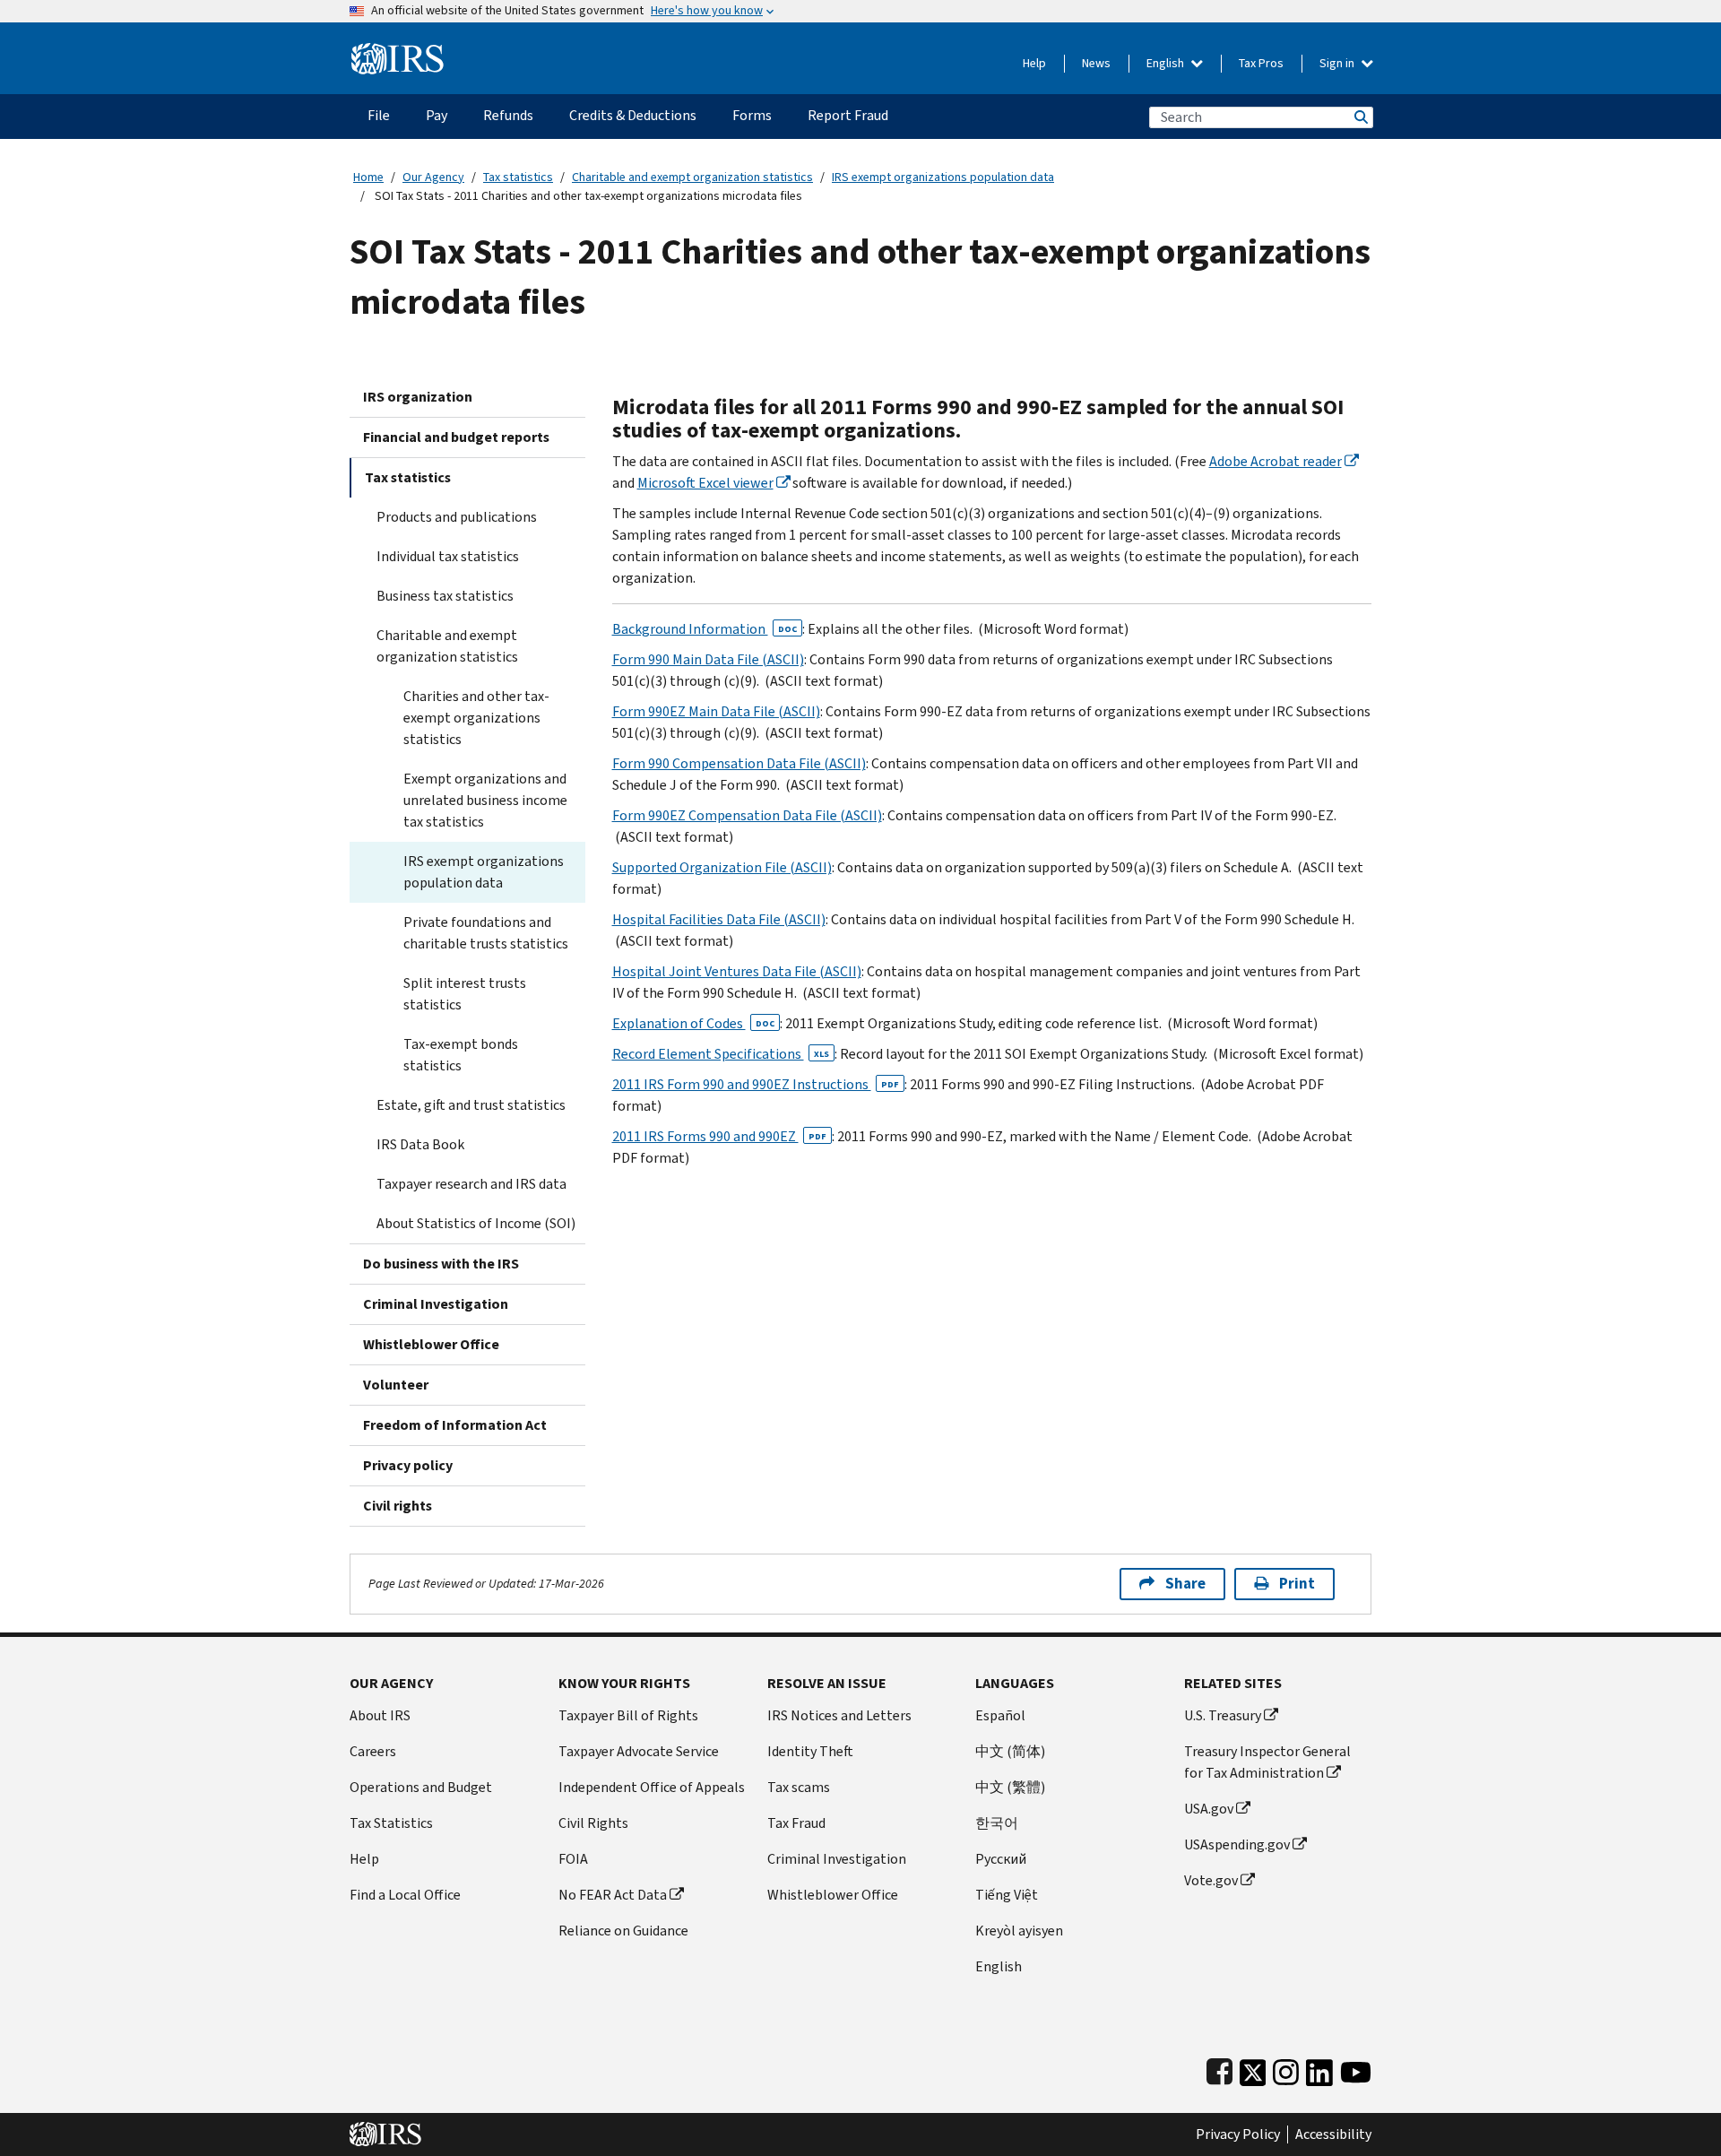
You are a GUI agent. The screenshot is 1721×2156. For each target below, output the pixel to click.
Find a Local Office (405, 1895)
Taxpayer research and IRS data (471, 1184)
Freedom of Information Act (455, 1425)
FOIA (573, 1859)
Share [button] (1185, 1584)
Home (368, 177)
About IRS (380, 1715)
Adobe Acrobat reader (1276, 461)
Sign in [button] (1338, 63)
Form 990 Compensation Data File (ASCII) (739, 763)
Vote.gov (1211, 1880)
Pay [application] (437, 115)
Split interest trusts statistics (465, 994)
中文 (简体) (1010, 1751)
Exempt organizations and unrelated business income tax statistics (485, 800)
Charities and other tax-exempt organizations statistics (476, 718)
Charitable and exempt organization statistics (692, 177)
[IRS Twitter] (1253, 2069)
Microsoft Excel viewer (705, 483)
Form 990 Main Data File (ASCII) (708, 659)
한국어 (997, 1823)
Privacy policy (408, 1465)
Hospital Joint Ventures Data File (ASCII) (737, 971)
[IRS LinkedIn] (1319, 2069)
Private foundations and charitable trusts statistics (486, 933)
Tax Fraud (796, 1823)
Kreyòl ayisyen (1019, 1931)
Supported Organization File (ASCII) (722, 867)
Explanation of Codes (693, 1023)
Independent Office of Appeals (652, 1787)
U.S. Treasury (1223, 1715)
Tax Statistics (391, 1823)
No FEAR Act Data (613, 1895)
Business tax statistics (445, 596)
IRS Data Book (420, 1144)
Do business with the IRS (441, 1264)
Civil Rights (593, 1823)
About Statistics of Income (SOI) (476, 1223)
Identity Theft (810, 1751)
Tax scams (799, 1787)
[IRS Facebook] (1219, 2069)
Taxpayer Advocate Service (639, 1751)
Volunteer (396, 1385)
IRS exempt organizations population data (943, 177)
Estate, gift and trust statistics (471, 1105)
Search (1360, 117)
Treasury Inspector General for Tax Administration (1267, 1762)
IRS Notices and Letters (839, 1715)
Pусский (1001, 1859)
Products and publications (457, 517)
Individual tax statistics (448, 556)
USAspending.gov (1237, 1844)
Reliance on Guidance (623, 1931)
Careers (373, 1751)
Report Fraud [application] (848, 115)
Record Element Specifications (721, 1054)
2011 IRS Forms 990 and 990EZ (719, 1136)
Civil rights (398, 1506)
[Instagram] (1286, 2069)
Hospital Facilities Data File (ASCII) (719, 919)
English (1167, 63)
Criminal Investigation (436, 1304)
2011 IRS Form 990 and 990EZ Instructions (756, 1084)
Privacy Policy (1238, 2134)
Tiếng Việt (1007, 1895)
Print (1297, 1584)
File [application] (379, 115)
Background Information (705, 629)
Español (1000, 1715)
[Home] (398, 52)
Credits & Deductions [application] (633, 115)
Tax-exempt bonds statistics (461, 1055)
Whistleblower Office (431, 1344)
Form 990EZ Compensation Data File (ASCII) (747, 815)
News (1096, 63)
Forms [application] (752, 115)
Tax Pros (1261, 63)
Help (1034, 63)
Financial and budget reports (456, 437)
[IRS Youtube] (1356, 2069)
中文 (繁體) (1010, 1787)
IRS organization (418, 397)
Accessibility (1333, 2134)
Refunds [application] (508, 115)
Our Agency (433, 177)
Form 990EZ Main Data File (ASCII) (716, 711)
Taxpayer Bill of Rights (628, 1715)
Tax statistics (518, 177)
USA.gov (1209, 1809)
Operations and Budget (421, 1787)
